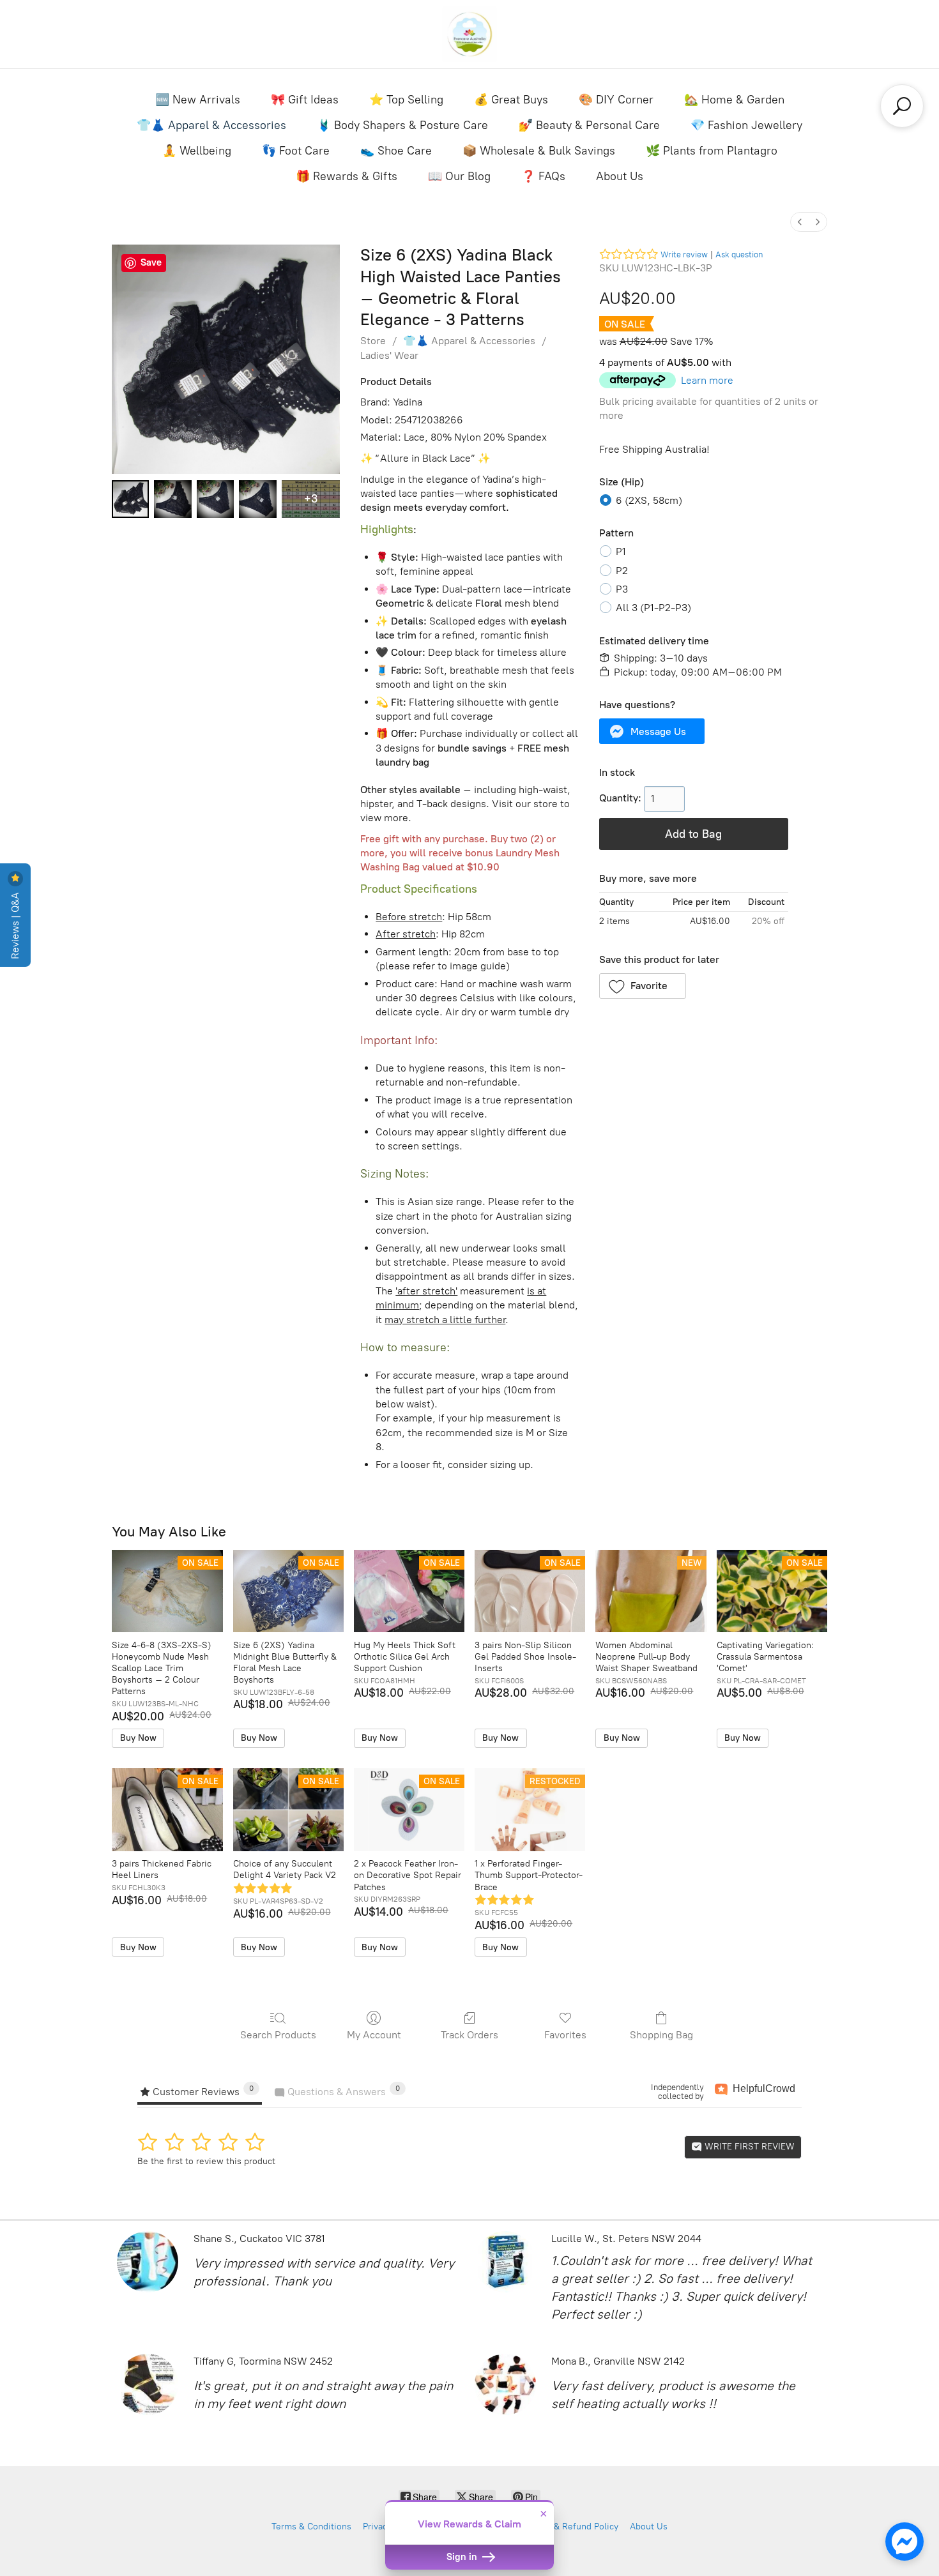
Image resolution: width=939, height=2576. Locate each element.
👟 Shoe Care (396, 151)
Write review (684, 254)
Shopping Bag (661, 2035)
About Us (620, 176)
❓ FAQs (543, 176)
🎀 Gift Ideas (305, 100)
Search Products (278, 2035)
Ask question (739, 254)
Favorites (565, 2035)
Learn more (707, 380)
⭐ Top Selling (406, 100)
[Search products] (902, 106)
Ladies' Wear (389, 355)
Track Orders (469, 2035)
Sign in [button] (463, 2557)
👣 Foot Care (296, 151)
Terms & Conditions (311, 2527)
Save (151, 262)
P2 (622, 571)
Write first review (748, 2147)
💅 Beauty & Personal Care (589, 125)
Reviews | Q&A (15, 924)
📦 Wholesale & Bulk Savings (539, 151)
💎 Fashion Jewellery (746, 125)
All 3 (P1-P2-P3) (653, 608)
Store (373, 341)
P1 (621, 551)
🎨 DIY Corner (616, 100)
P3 (622, 589)
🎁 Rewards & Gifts (347, 176)
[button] (652, 731)
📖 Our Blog (459, 176)
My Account (374, 2035)
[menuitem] (800, 222)
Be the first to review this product (206, 2161)
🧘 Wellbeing (197, 151)
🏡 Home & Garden (734, 100)
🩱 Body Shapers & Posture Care (402, 125)
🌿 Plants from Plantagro (712, 151)
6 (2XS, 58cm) (649, 500)
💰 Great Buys (511, 100)
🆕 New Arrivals (198, 100)
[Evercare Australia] (469, 34)
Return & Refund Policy (571, 2527)
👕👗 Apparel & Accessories (211, 125)
